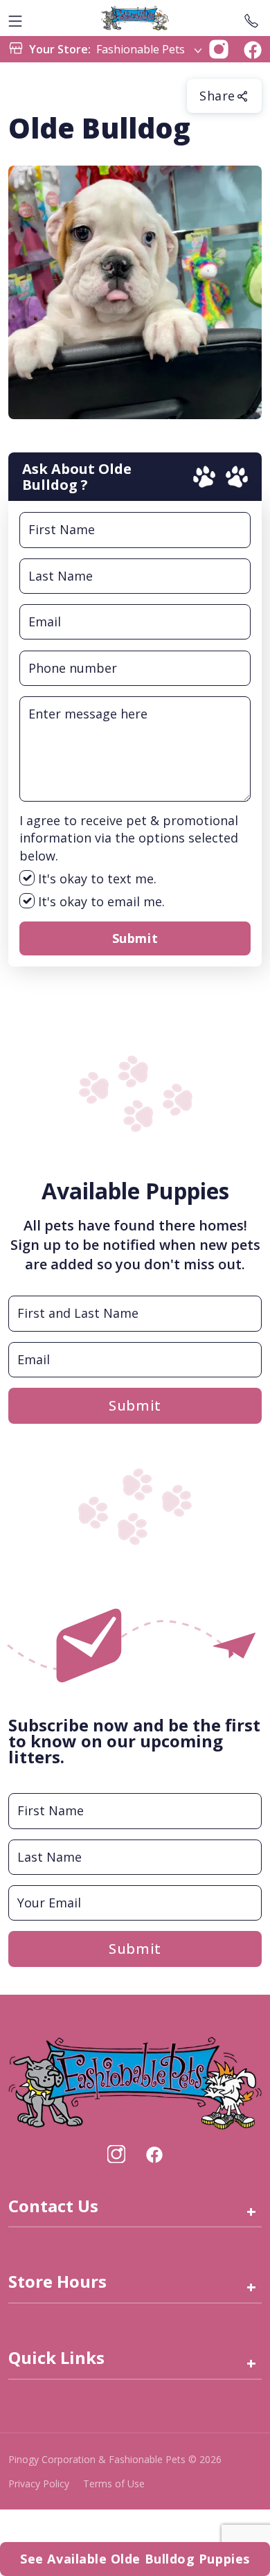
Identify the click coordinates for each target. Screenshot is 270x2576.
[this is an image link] (135, 2082)
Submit (135, 938)
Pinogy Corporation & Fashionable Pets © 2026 (115, 2459)
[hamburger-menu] (15, 18)
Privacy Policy (39, 2484)
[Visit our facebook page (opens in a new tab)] (154, 2154)
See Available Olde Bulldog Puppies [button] (135, 2559)
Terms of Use (114, 2484)
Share (217, 96)
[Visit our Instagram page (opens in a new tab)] (116, 2154)
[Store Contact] (251, 18)
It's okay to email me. (100, 901)
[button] (219, 48)
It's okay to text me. (96, 879)
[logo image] (135, 18)
